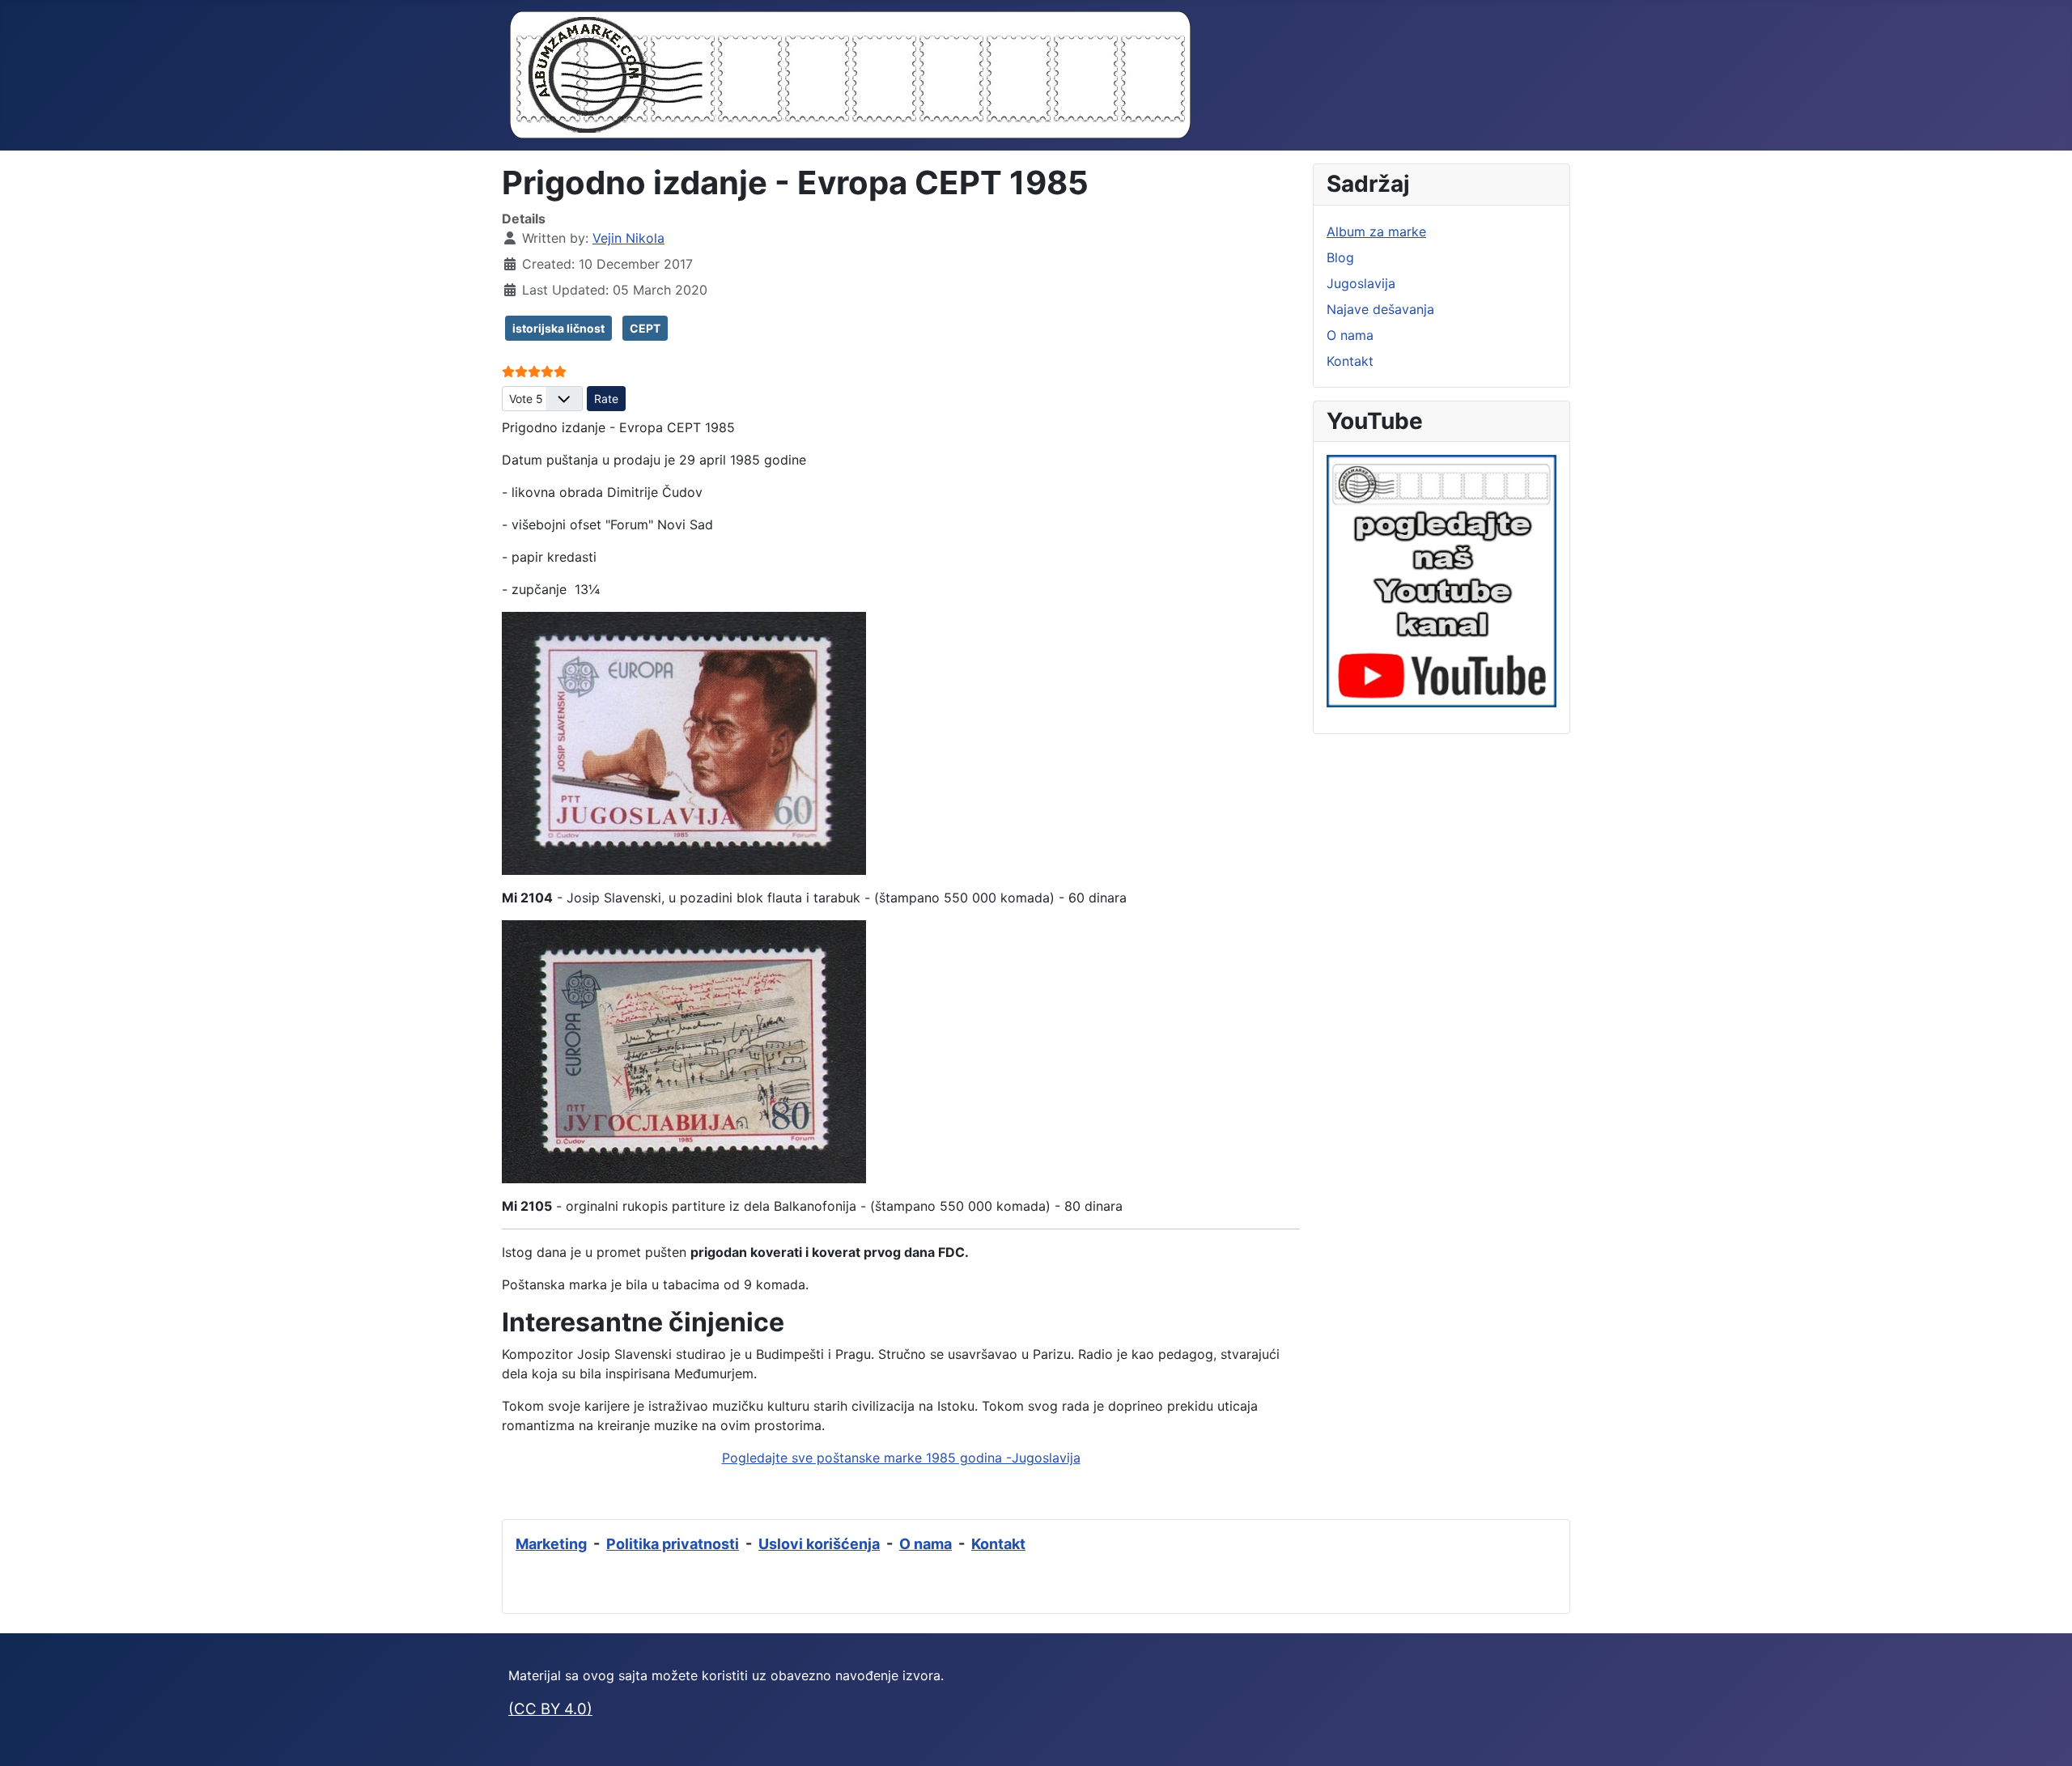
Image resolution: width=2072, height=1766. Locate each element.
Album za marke (1376, 231)
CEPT (645, 328)
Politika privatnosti (673, 1544)
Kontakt (1350, 361)
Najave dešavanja (1380, 309)
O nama (1350, 335)
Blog (1340, 257)
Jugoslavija (1361, 283)
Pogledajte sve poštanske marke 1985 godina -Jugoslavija (901, 1458)
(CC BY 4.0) (550, 1709)
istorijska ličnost (558, 328)
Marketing (551, 1544)
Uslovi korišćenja (819, 1544)
